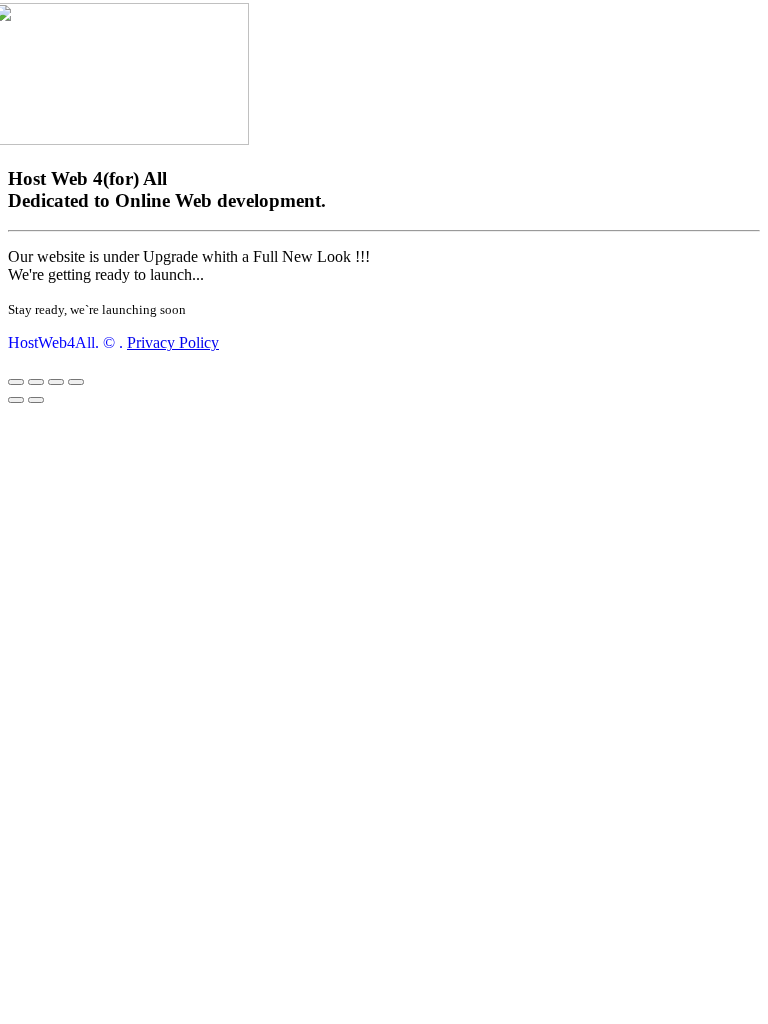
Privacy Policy (173, 342)
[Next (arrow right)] (36, 400)
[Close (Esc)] (16, 382)
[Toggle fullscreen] (56, 382)
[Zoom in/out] (76, 382)
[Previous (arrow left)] (16, 400)
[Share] (36, 382)
